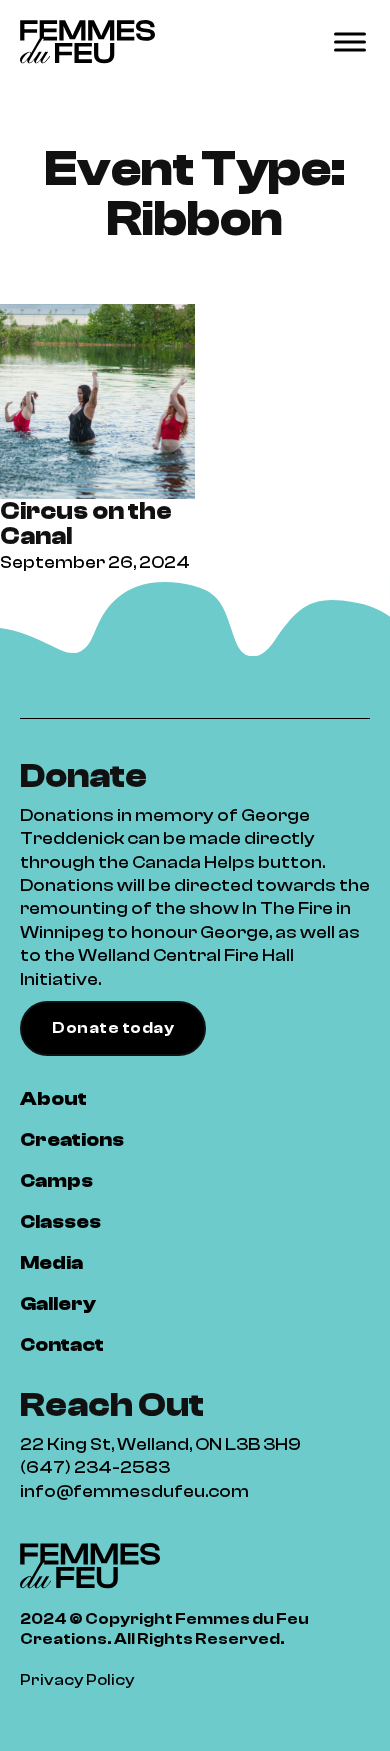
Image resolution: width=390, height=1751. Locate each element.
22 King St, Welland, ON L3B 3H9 (160, 1444)
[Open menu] (350, 42)
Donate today (113, 1028)
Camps (56, 1180)
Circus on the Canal (86, 523)
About (53, 1098)
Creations (72, 1139)
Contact (62, 1344)
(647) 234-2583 (95, 1467)
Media (51, 1262)
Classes (60, 1221)
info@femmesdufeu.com (134, 1491)
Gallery (58, 1303)
